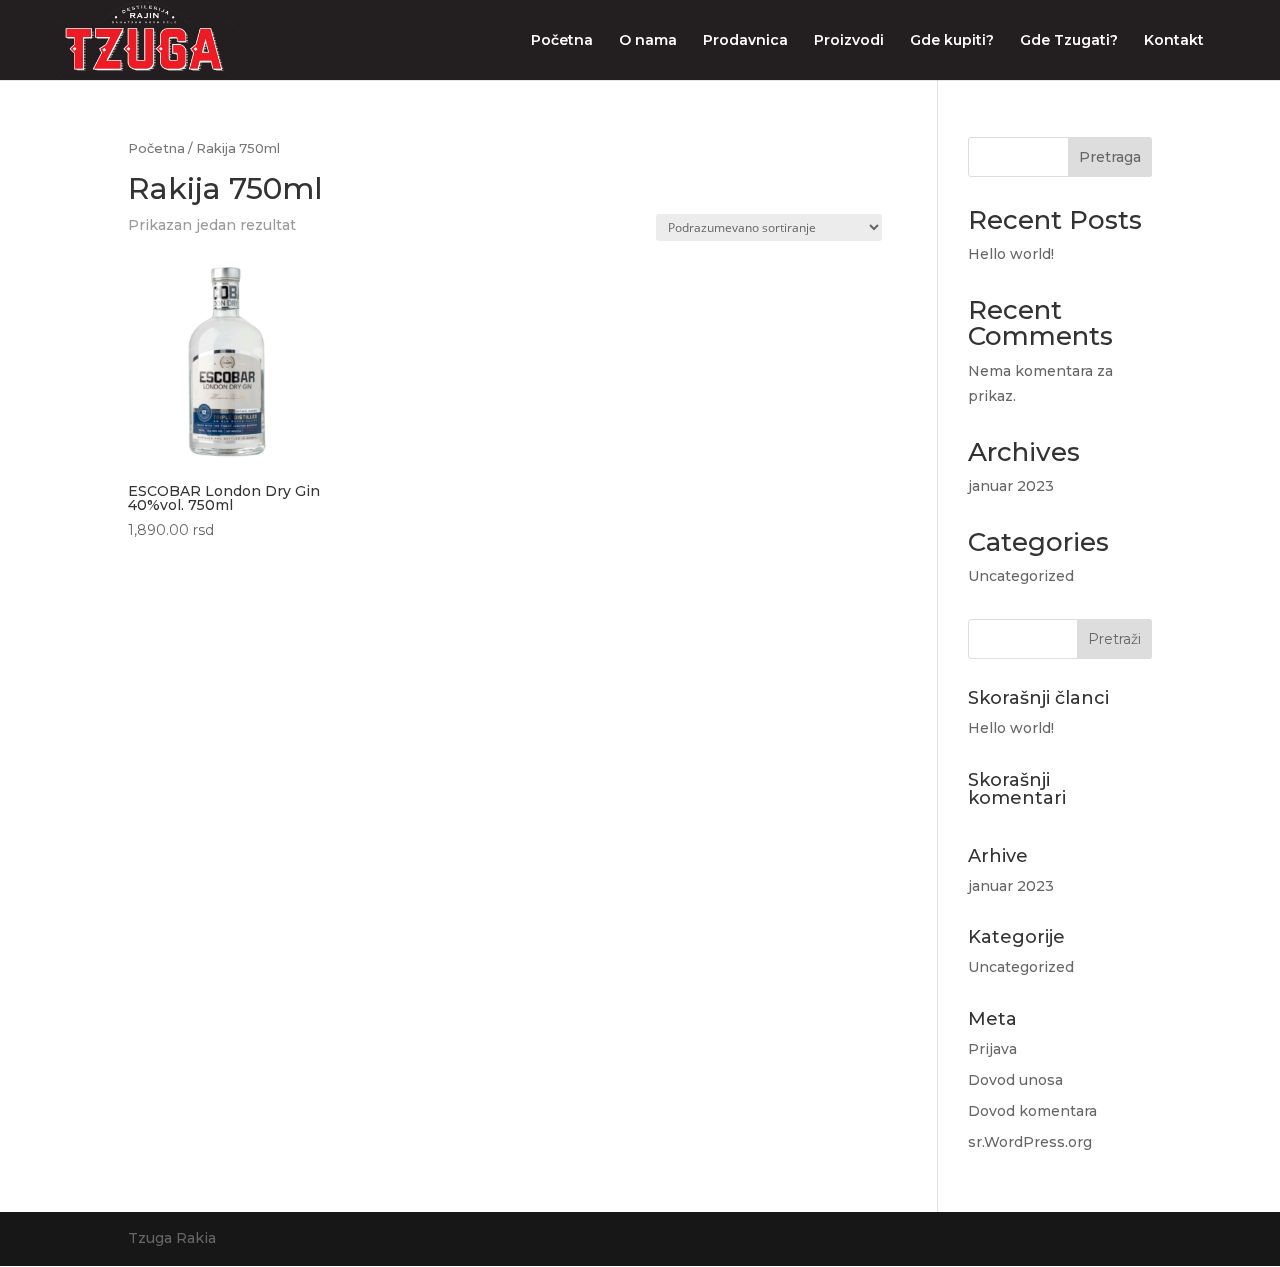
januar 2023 (1011, 486)
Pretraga (1110, 157)
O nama (648, 41)
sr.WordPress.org (1030, 1142)
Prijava (992, 1049)
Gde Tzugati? (1069, 41)
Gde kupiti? (952, 41)
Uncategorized (1021, 576)
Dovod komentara (1032, 1111)
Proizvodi (849, 41)
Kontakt (1174, 41)
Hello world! (1011, 254)
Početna (562, 41)
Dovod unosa (1015, 1080)
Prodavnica (745, 41)
